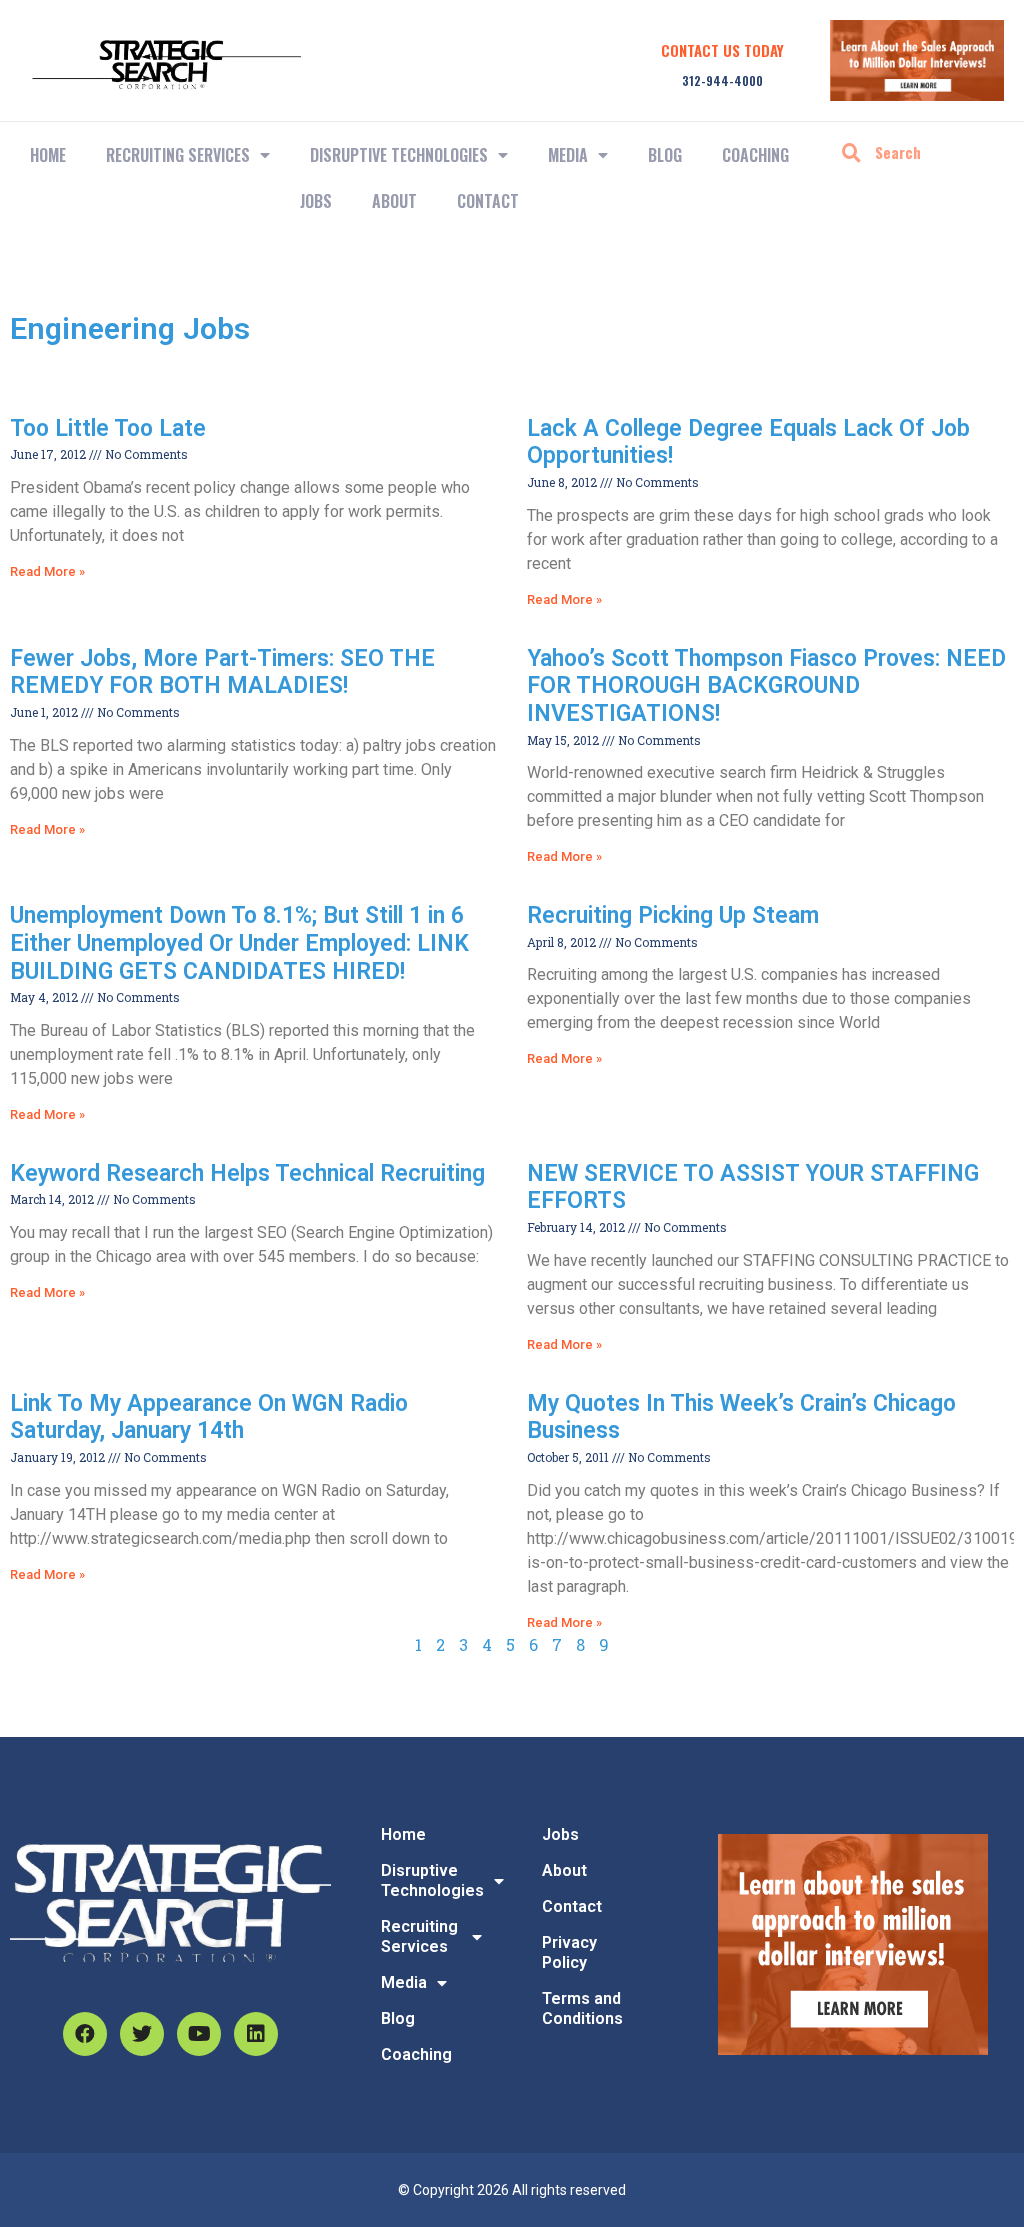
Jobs (316, 201)
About (394, 201)
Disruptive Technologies (399, 155)
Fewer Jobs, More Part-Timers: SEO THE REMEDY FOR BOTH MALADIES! (222, 672)
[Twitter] (142, 2034)
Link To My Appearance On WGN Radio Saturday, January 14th (209, 1417)
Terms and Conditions (582, 2008)
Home (48, 155)
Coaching (755, 155)
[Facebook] (85, 2034)
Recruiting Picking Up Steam (673, 915)
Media (568, 155)
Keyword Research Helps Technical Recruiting (247, 1173)
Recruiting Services (419, 1936)
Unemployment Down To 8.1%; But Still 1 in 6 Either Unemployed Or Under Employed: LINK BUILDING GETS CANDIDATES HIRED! (239, 943)
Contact (488, 201)
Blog (665, 155)
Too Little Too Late (108, 428)
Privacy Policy (569, 1952)
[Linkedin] (256, 2034)
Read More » (47, 571)
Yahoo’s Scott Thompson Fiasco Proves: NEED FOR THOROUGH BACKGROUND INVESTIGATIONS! (766, 686)
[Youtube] (199, 2034)
